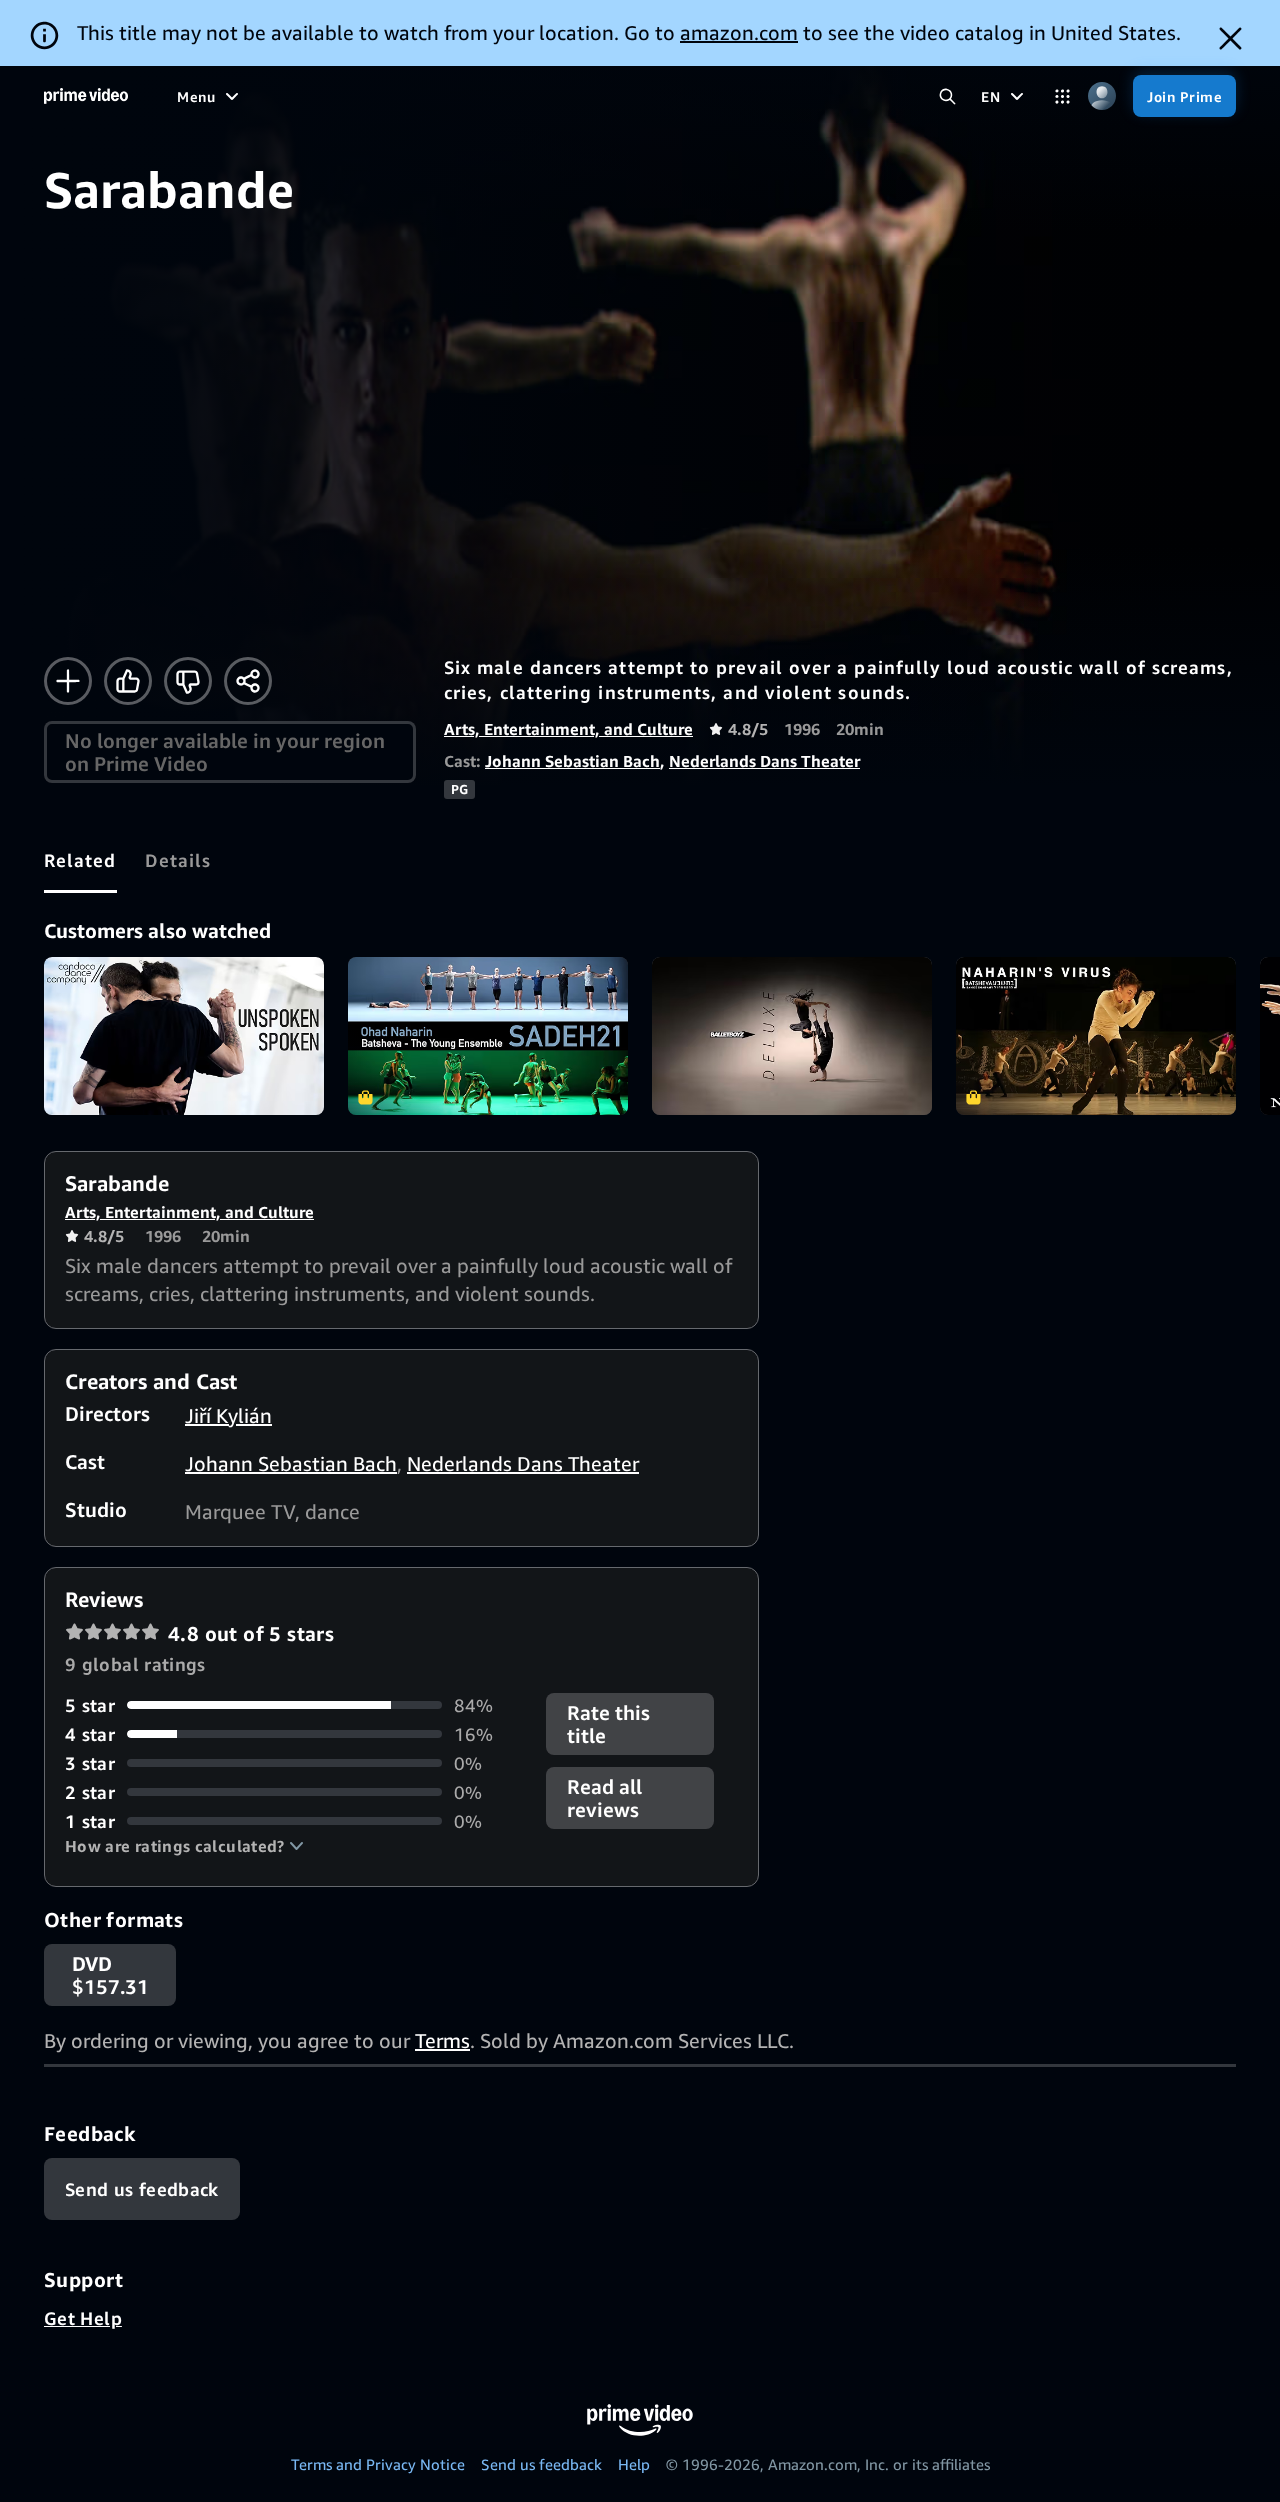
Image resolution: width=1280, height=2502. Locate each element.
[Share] (248, 681)
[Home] (86, 96)
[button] (184, 1846)
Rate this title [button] (608, 1724)
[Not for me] (188, 681)
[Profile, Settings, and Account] (1101, 96)
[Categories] (1062, 96)
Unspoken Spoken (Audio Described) (184, 1036)
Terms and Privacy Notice (378, 2464)
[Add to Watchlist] (68, 681)
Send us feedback (541, 2464)
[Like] (128, 681)
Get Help (83, 2318)
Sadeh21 (488, 1036)
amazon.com (739, 32)
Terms (442, 2040)
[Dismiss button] (1230, 38)
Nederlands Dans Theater (764, 761)
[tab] (80, 860)
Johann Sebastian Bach (572, 761)
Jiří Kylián (228, 1415)
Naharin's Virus (1096, 1036)
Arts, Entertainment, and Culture (568, 729)
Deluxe (792, 1036)
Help (634, 2464)
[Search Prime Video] (947, 96)
